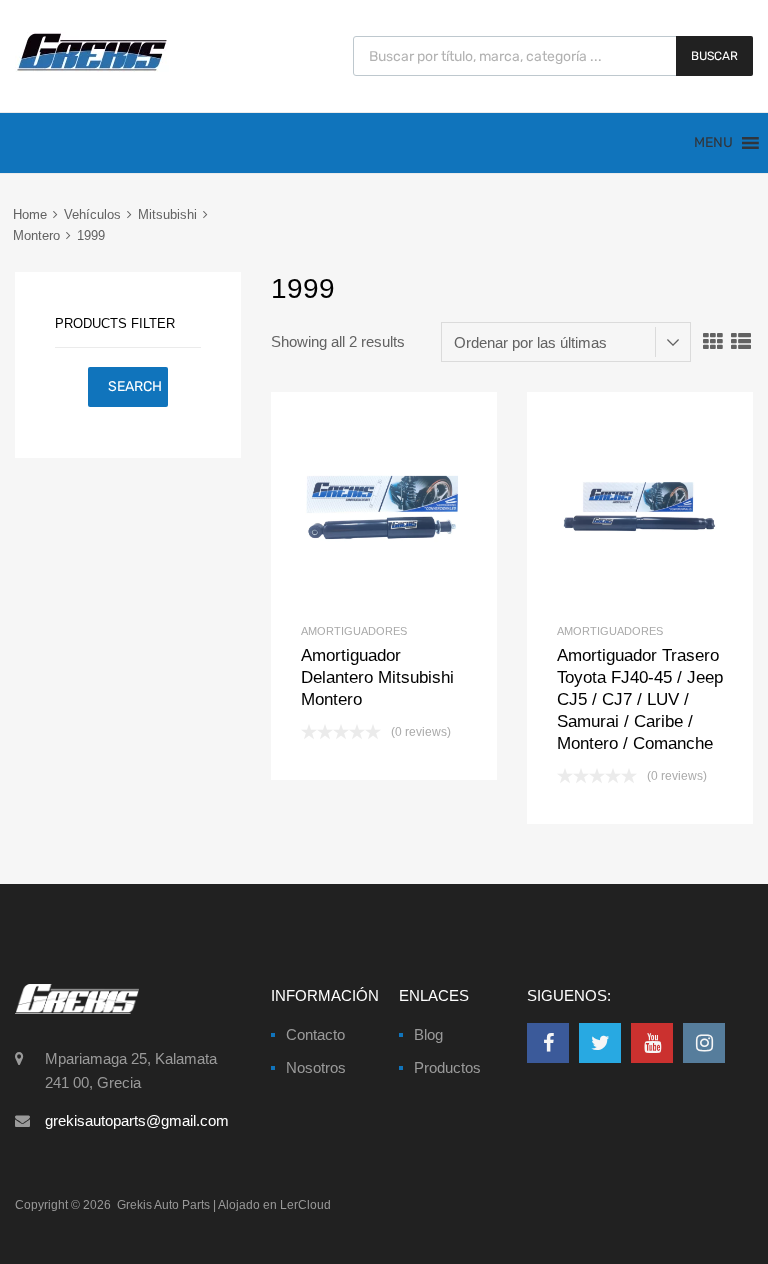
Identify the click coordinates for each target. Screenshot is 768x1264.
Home (30, 214)
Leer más (417, 504)
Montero (36, 235)
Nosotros (316, 1067)
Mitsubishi (167, 214)
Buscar (714, 56)
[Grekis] (92, 67)
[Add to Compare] (384, 504)
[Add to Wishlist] (350, 504)
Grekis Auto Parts (163, 1205)
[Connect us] (548, 1043)
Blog (428, 1034)
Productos (447, 1067)
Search (135, 386)
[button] (713, 143)
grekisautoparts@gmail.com (137, 1120)
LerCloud (305, 1205)
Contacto (315, 1034)
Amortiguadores (354, 631)
